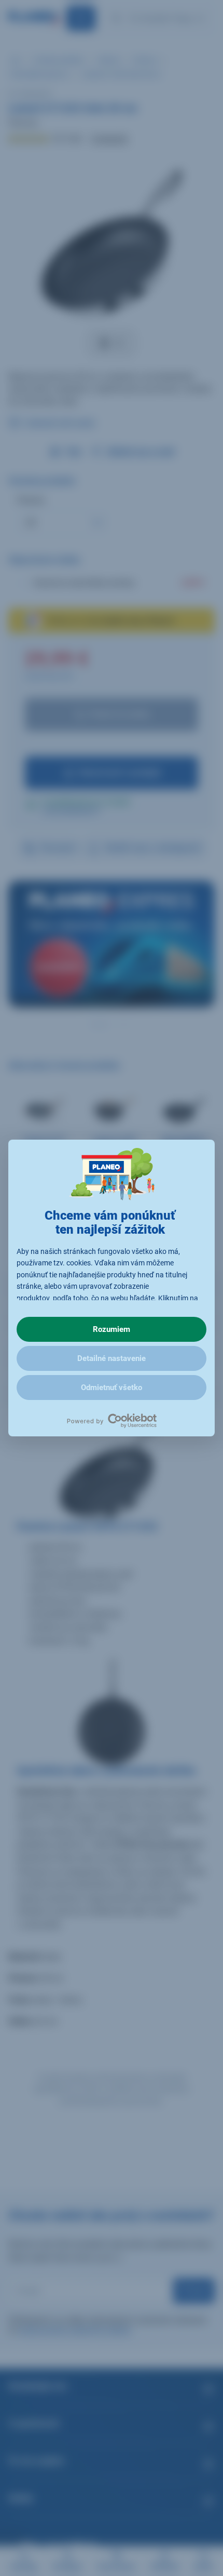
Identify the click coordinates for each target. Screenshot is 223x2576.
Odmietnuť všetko (112, 1388)
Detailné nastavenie (112, 1358)
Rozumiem (112, 1329)
